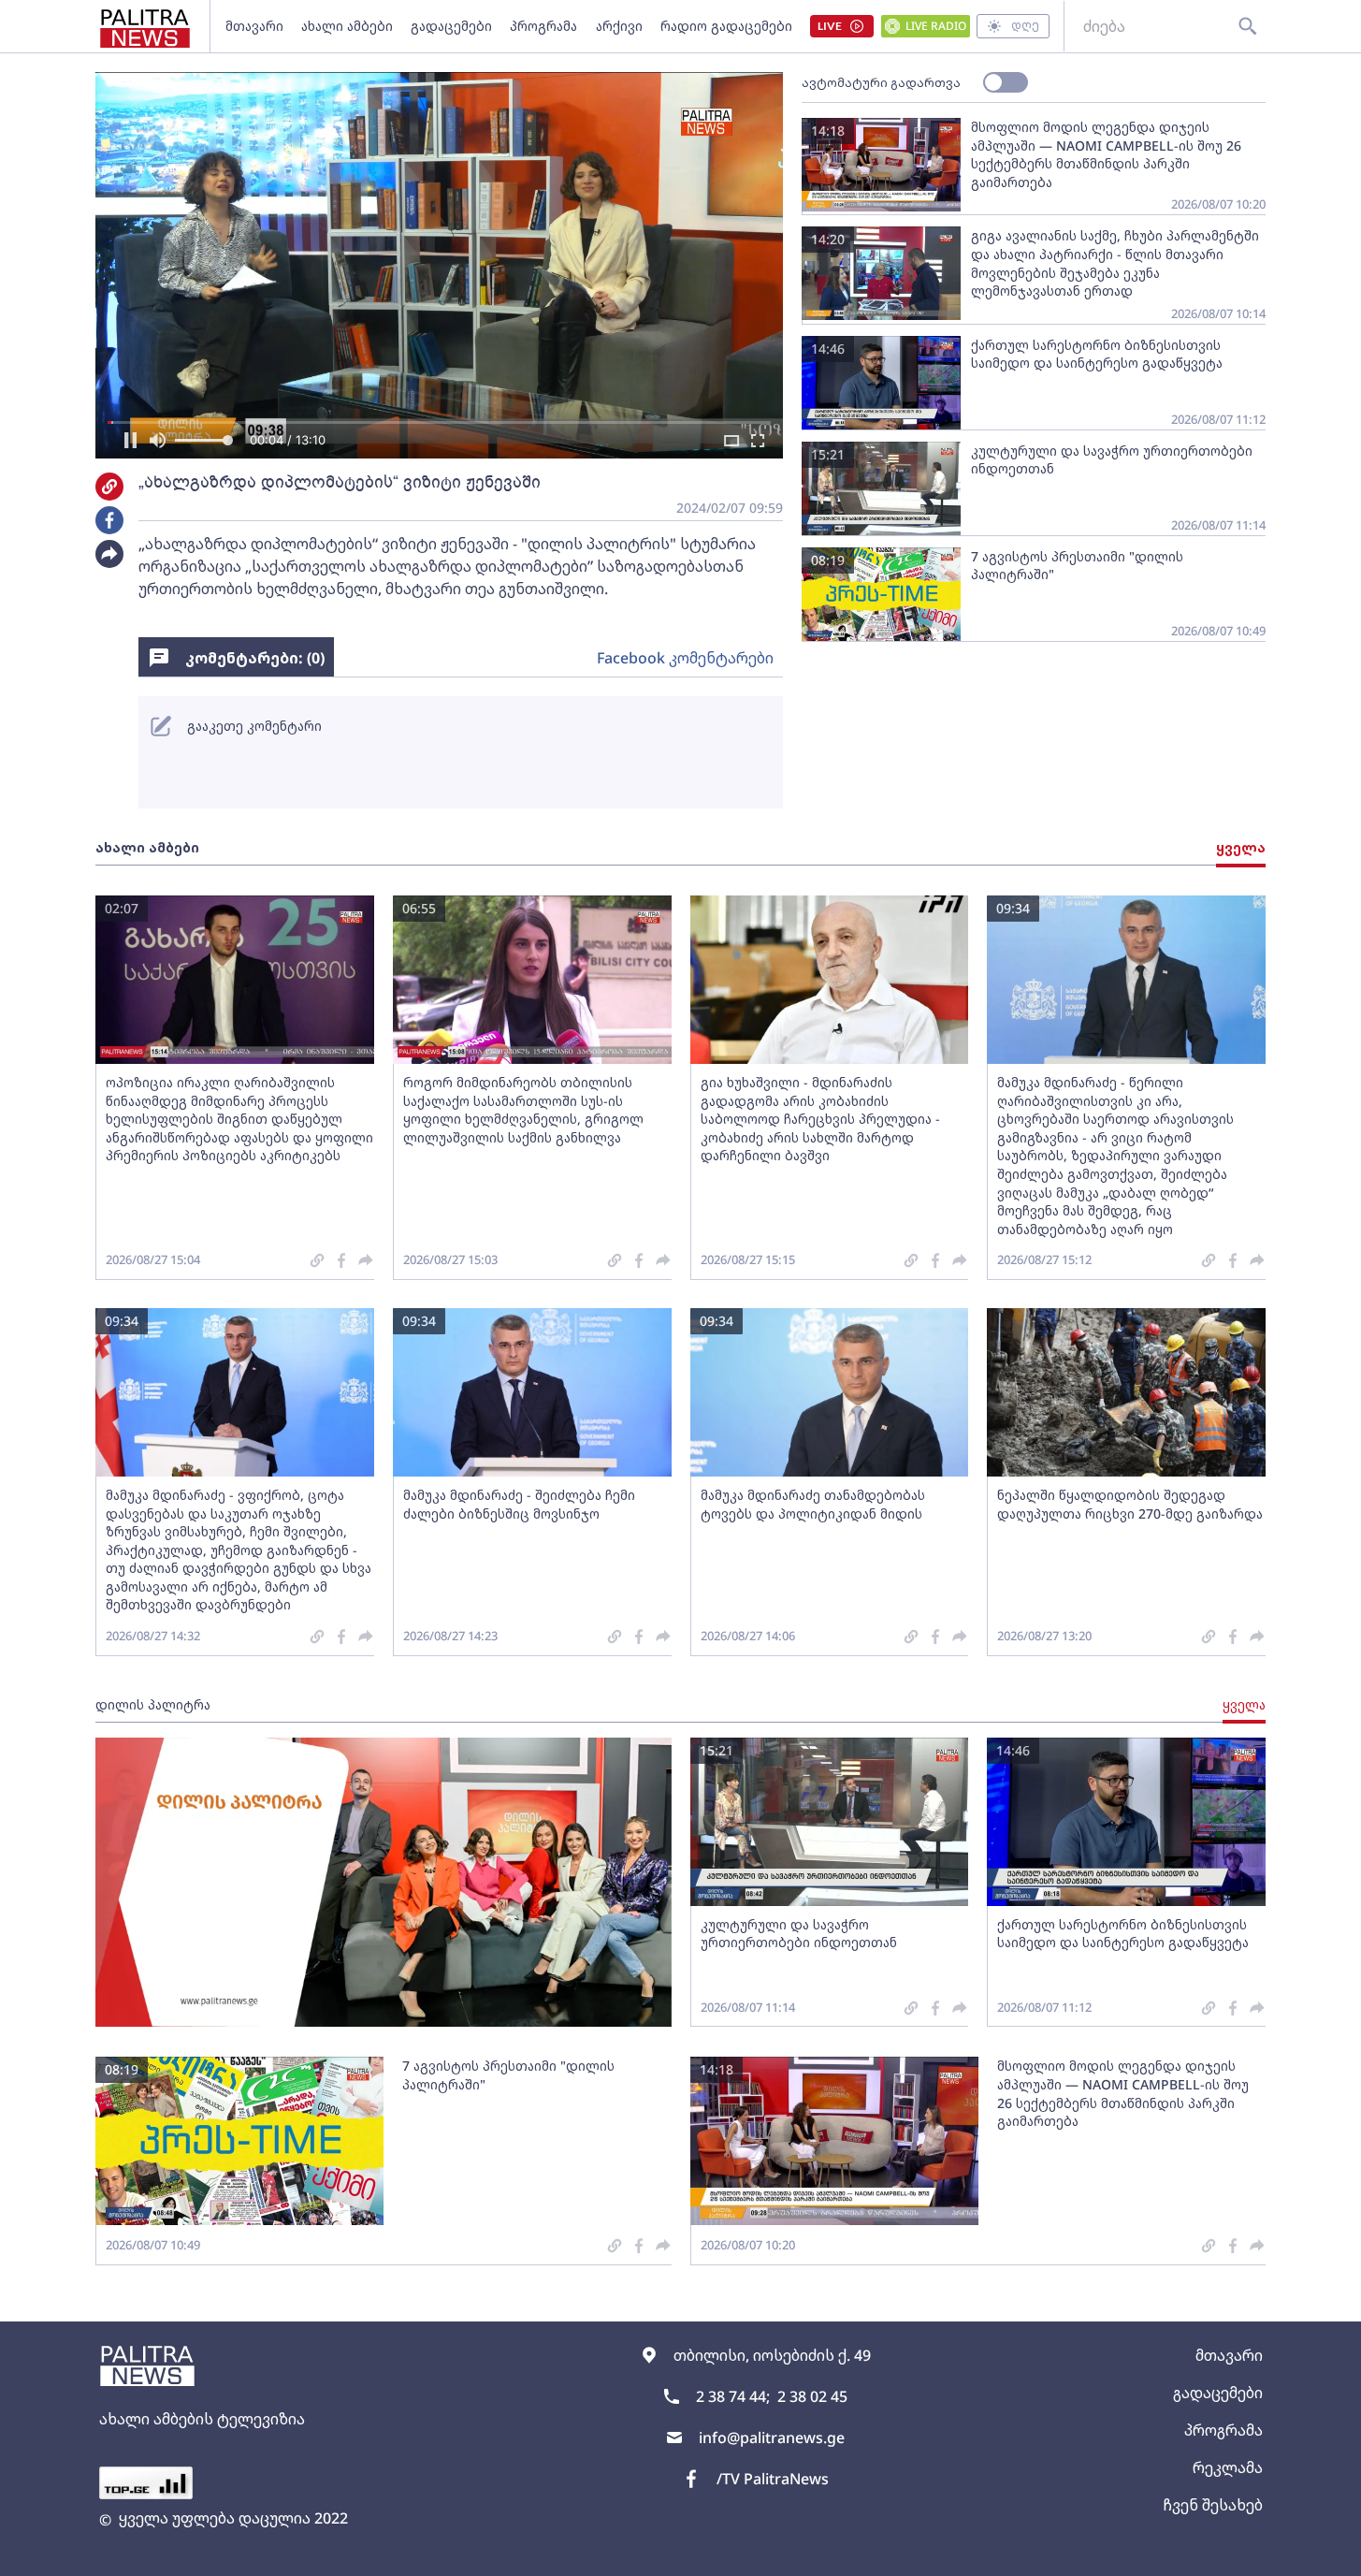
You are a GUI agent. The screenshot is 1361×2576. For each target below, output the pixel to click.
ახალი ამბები (347, 26)
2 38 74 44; (733, 2396)
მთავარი (254, 26)
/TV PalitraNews (773, 2479)
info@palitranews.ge (772, 2438)
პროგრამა (543, 26)
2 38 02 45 (812, 2396)
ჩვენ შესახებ (1213, 2505)
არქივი (619, 26)
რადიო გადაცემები (726, 26)
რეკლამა (1228, 2467)
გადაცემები (451, 26)
